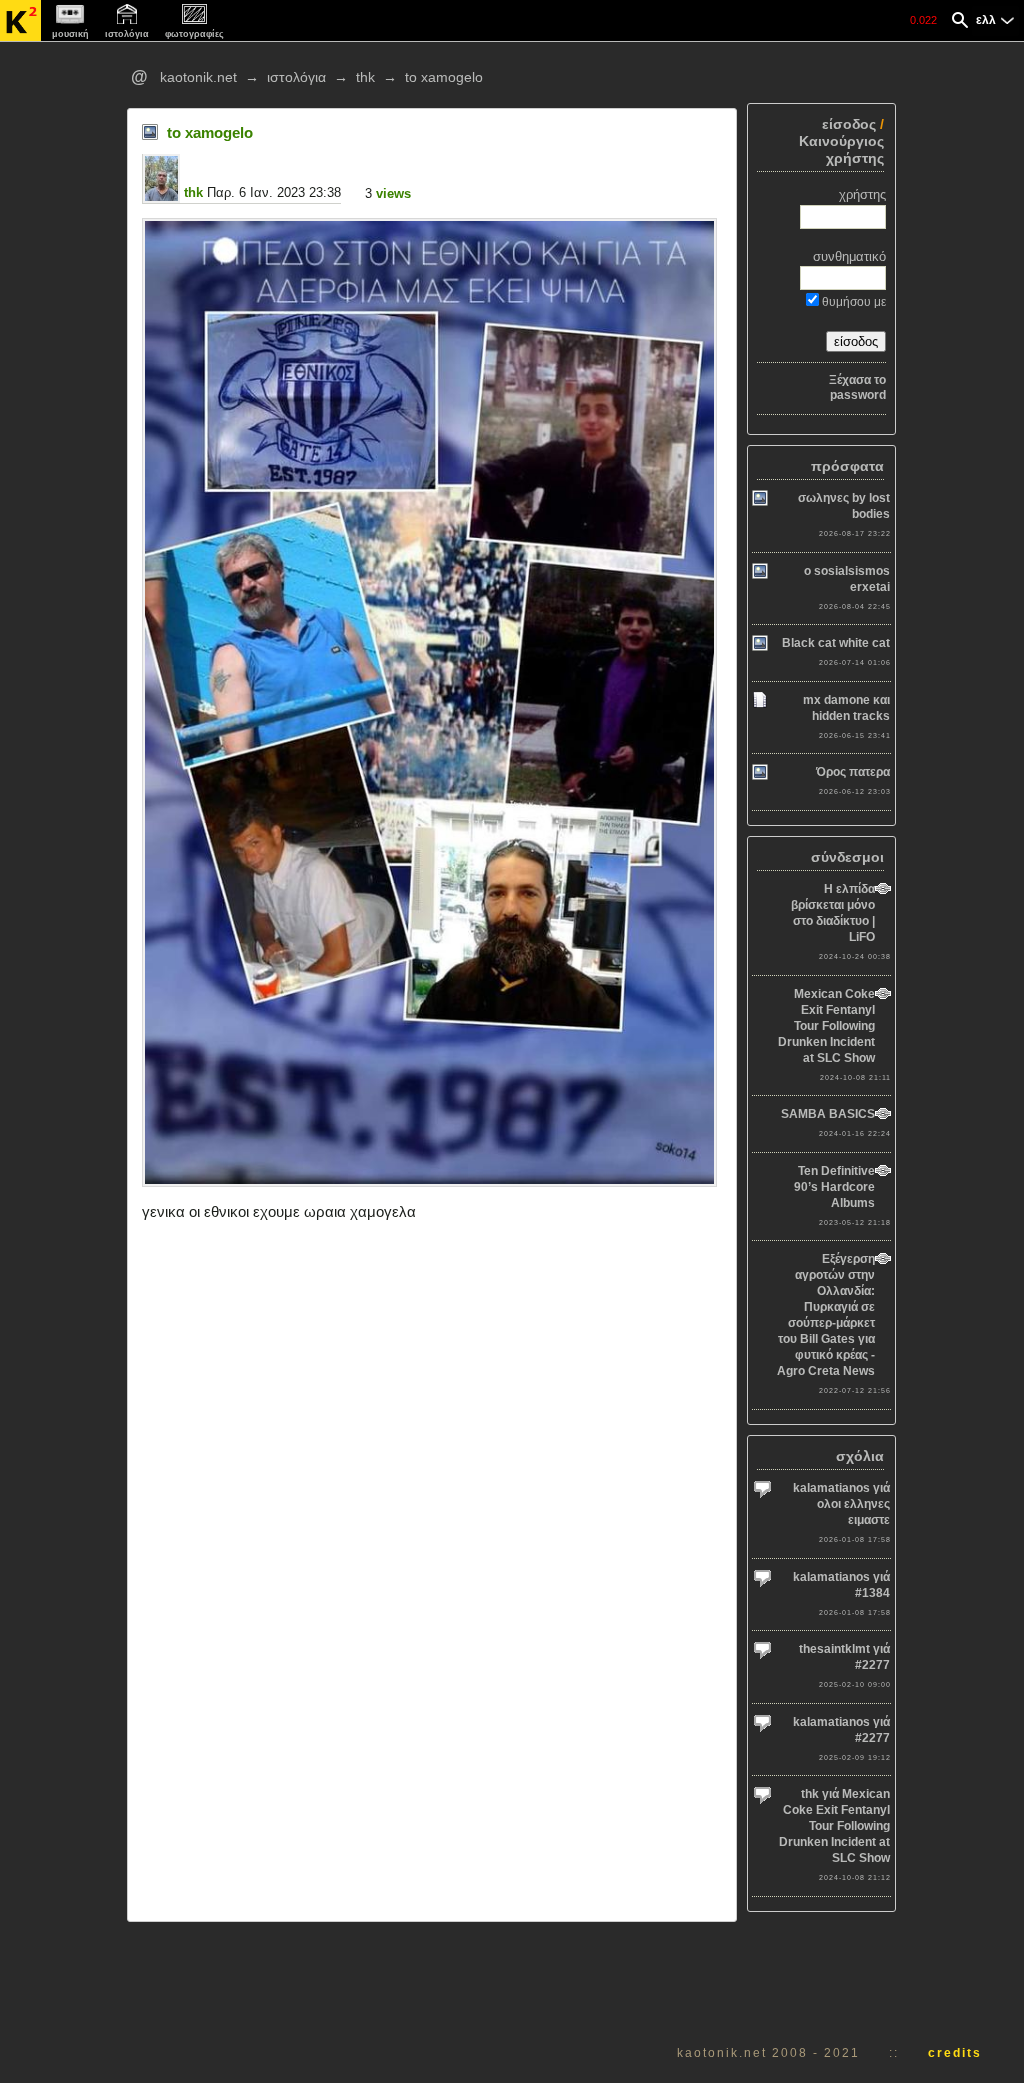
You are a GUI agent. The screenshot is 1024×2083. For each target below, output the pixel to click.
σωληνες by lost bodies (844, 506)
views (393, 193)
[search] (960, 22)
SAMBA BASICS (828, 1114)
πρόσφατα (847, 466)
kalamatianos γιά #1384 (841, 1585)
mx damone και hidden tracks (846, 708)
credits (955, 2053)
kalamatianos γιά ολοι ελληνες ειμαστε (841, 1504)
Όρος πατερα (853, 772)
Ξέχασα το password (857, 388)
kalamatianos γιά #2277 (841, 1730)
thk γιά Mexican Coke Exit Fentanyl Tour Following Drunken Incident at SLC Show (834, 1826)
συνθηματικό (849, 256)
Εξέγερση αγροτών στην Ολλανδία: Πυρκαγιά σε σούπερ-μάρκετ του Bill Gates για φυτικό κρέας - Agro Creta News (826, 1315)
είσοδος (849, 124)
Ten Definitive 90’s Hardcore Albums (834, 1187)
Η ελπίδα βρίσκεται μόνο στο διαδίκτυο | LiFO (833, 913)
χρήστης (862, 194)
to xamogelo (444, 77)
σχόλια (860, 1456)
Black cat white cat (836, 643)
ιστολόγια (296, 77)
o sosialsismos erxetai (847, 579)
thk (365, 77)
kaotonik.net (198, 77)
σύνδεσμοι (847, 857)
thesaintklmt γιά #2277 (844, 1657)
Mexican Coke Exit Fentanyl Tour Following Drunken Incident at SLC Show (826, 1026)
